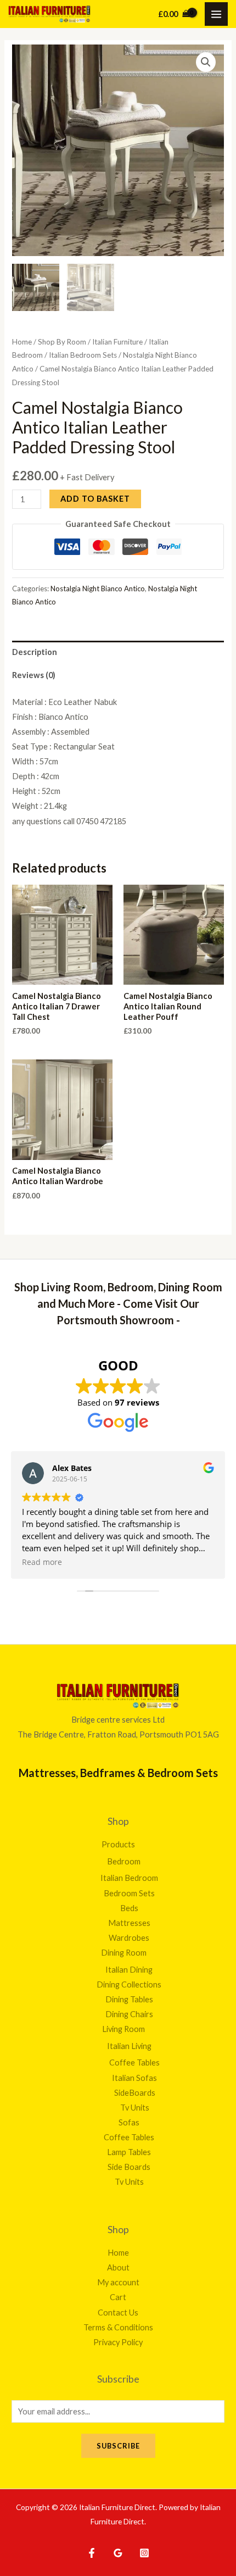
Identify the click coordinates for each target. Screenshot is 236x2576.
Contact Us (118, 2313)
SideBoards (135, 2093)
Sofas (129, 2122)
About (118, 2267)
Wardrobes (129, 1938)
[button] (206, 62)
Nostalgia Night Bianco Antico (98, 589)
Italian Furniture (117, 342)
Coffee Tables (134, 2063)
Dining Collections (129, 1984)
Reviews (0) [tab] (34, 675)
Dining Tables (129, 1999)
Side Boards (129, 2167)
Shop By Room (62, 342)
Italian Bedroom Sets (83, 355)
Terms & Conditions (118, 2327)
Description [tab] (35, 652)
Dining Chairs (129, 2014)
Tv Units (135, 2108)
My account (118, 2282)
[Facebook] (92, 2553)
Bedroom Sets (129, 1893)
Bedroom (124, 1861)
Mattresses (129, 1923)
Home (22, 342)
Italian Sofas (134, 2078)
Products (118, 1844)
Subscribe (118, 2446)
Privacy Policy (118, 2342)
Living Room (123, 2029)
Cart (118, 2297)
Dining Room (124, 1953)
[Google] (118, 2553)
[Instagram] (144, 2553)
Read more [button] (42, 1562)
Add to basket (95, 499)
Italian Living (129, 2046)
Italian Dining (129, 1970)
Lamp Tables (129, 2152)
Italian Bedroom (129, 1878)
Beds (129, 1908)
